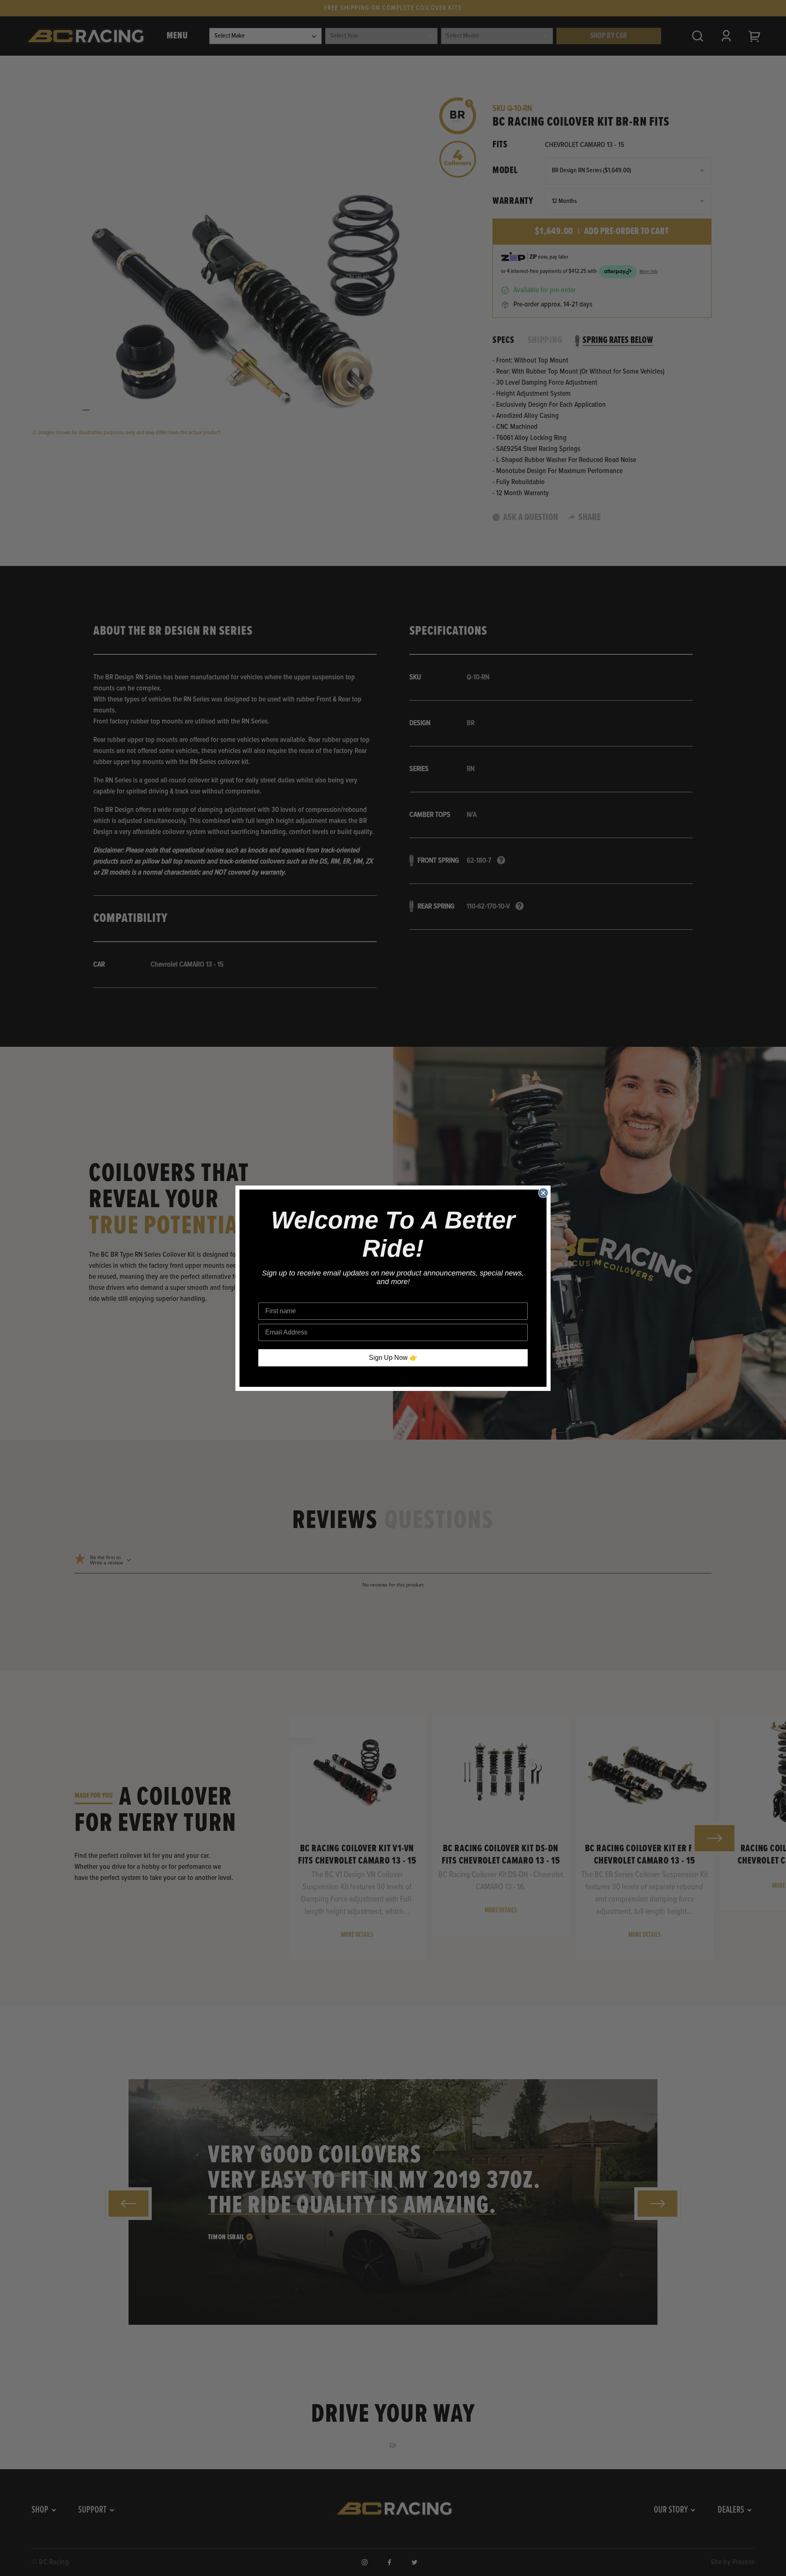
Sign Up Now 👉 (393, 1358)
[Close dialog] (543, 1193)
